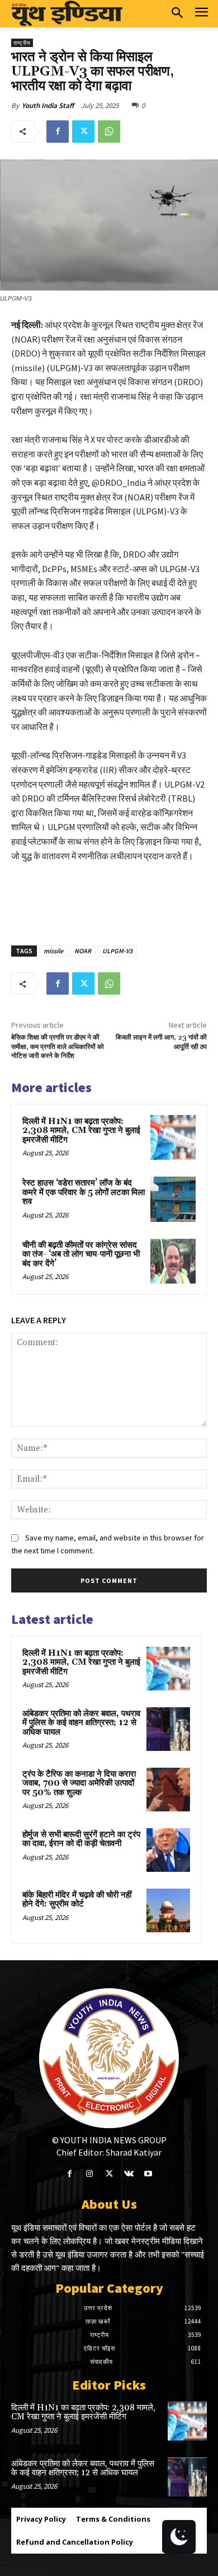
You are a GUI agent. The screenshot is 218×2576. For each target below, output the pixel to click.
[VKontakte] (129, 2174)
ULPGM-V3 (117, 951)
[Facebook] (58, 132)
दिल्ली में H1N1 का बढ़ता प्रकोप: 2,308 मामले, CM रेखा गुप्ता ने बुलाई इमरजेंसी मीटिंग (81, 1131)
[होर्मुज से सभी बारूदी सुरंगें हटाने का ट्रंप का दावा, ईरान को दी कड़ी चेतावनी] (168, 1850)
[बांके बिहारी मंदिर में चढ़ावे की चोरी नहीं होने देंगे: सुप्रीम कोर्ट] (168, 1910)
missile (53, 951)
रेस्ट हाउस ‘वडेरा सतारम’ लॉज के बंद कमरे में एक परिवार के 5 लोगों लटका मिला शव (84, 1192)
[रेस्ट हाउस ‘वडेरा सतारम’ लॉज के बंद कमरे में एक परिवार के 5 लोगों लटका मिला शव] (173, 1199)
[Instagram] (89, 2174)
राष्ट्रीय (22, 43)
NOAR (83, 951)
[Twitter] (83, 132)
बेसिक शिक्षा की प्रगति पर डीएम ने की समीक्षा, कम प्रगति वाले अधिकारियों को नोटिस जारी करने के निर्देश (58, 1047)
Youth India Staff (48, 106)
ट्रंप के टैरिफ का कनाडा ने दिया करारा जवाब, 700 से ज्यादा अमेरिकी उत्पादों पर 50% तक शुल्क (79, 1783)
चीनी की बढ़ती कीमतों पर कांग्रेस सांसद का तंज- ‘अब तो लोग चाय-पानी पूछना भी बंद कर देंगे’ (81, 1254)
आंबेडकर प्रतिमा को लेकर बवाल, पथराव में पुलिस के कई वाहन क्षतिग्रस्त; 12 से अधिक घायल (81, 1723)
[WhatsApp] (109, 132)
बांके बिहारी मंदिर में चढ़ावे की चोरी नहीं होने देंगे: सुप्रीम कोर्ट (77, 1900)
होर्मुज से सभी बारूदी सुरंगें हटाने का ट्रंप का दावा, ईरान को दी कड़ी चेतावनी (81, 1839)
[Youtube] (148, 2174)
